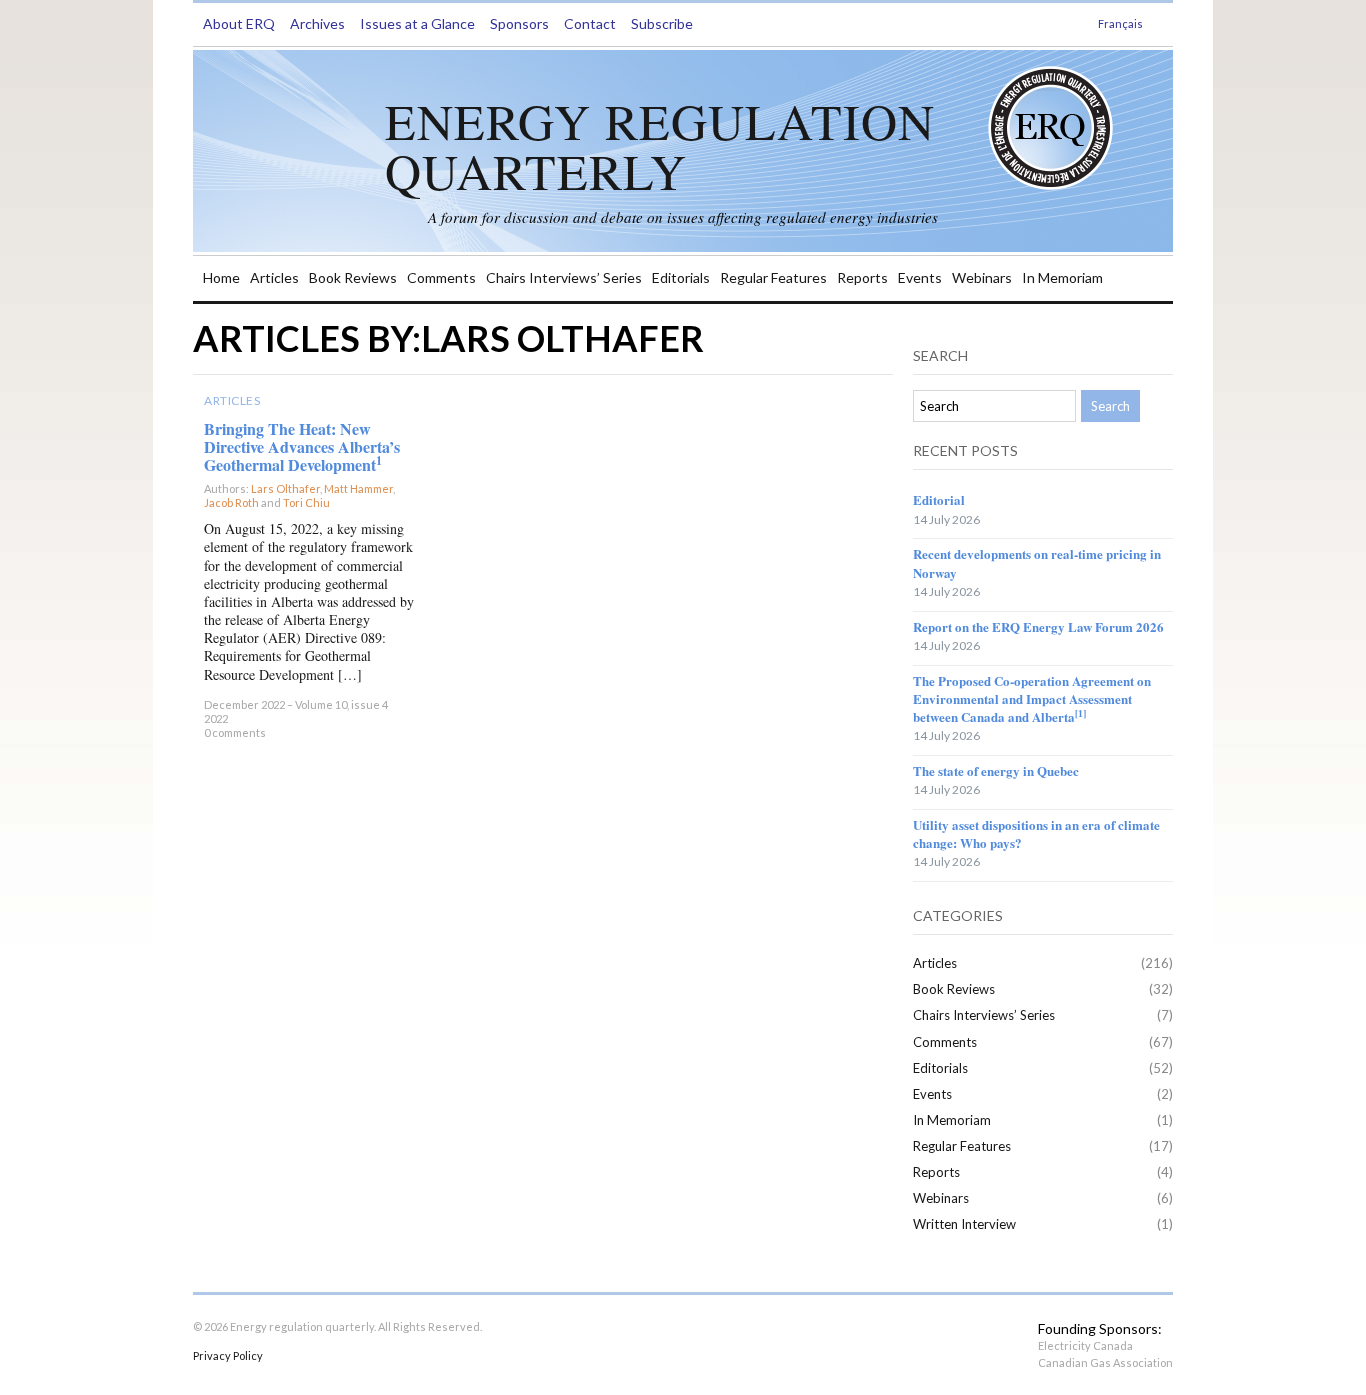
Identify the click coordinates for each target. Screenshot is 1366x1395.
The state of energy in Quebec (996, 770)
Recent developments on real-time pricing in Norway (1037, 562)
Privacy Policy (228, 1355)
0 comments (235, 732)
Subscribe (662, 23)
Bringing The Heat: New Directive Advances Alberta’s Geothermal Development (302, 446)
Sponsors (519, 23)
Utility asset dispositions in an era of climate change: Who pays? (1036, 833)
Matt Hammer (358, 488)
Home (221, 277)
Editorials (681, 277)
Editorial (939, 499)
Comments (441, 277)
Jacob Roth (231, 502)
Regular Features (773, 277)
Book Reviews (353, 277)
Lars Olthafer (285, 488)
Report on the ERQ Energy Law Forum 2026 (1038, 626)
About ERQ (239, 23)
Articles (274, 277)
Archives (317, 23)
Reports (862, 277)
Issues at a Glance (417, 23)
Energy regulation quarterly (660, 145)
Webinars (982, 277)
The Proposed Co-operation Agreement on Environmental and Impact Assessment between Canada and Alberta (1032, 698)
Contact (590, 23)
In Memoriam (1062, 277)
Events (920, 277)
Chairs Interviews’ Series (564, 277)
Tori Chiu (306, 502)
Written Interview (964, 1224)
